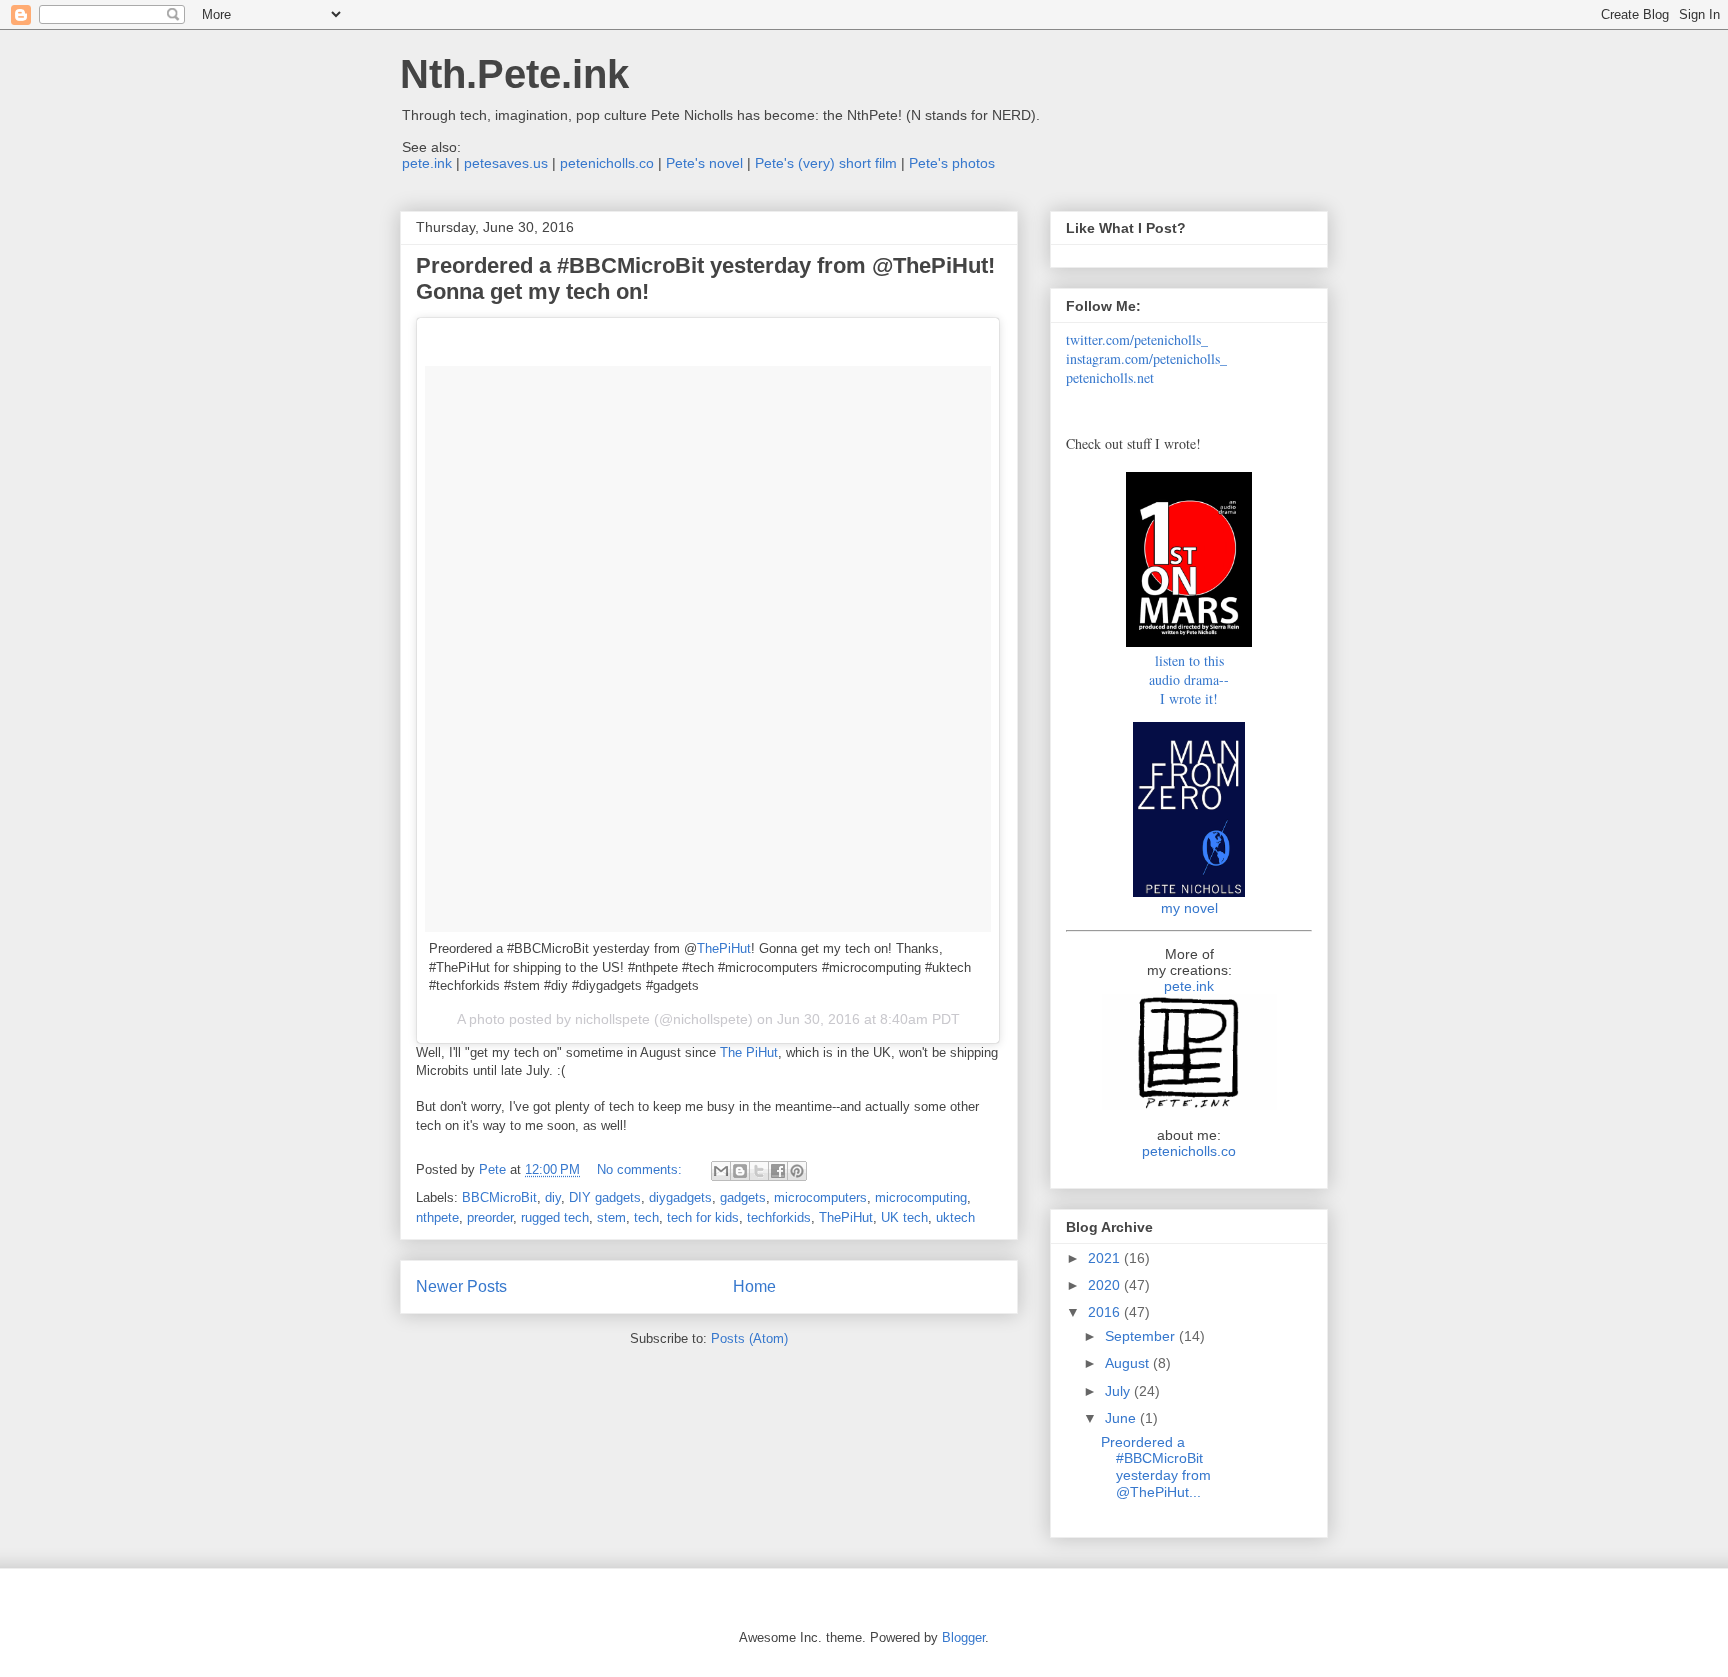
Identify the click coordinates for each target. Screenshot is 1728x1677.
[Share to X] (759, 1171)
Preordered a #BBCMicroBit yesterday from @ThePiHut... (1156, 1467)
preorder (490, 1217)
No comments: (641, 1169)
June (1122, 1418)
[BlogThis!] (740, 1171)
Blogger (963, 1637)
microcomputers (820, 1197)
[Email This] (721, 1171)
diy (553, 1197)
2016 (1106, 1312)
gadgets (743, 1197)
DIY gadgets (605, 1197)
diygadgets (680, 1197)
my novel (1189, 908)
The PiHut (749, 1052)
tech (646, 1217)
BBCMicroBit (499, 1197)
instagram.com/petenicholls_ (1146, 358)
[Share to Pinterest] (797, 1171)
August (1129, 1363)
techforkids (779, 1217)
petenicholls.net (1110, 377)
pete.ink (427, 163)
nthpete (437, 1217)
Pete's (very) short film (826, 163)
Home (754, 1286)
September (1142, 1336)
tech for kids (703, 1217)
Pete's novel (704, 163)
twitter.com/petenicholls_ (1137, 339)
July (1119, 1391)
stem (611, 1217)
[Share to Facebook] (778, 1171)
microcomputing (921, 1197)
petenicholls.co (607, 163)
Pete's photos (952, 163)
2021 (1106, 1258)
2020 (1106, 1285)
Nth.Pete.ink (514, 74)
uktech (955, 1217)
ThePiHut (724, 948)
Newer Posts (461, 1286)
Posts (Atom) (749, 1338)
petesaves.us (506, 163)
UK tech (904, 1217)
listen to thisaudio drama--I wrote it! (1189, 679)
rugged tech (555, 1217)
